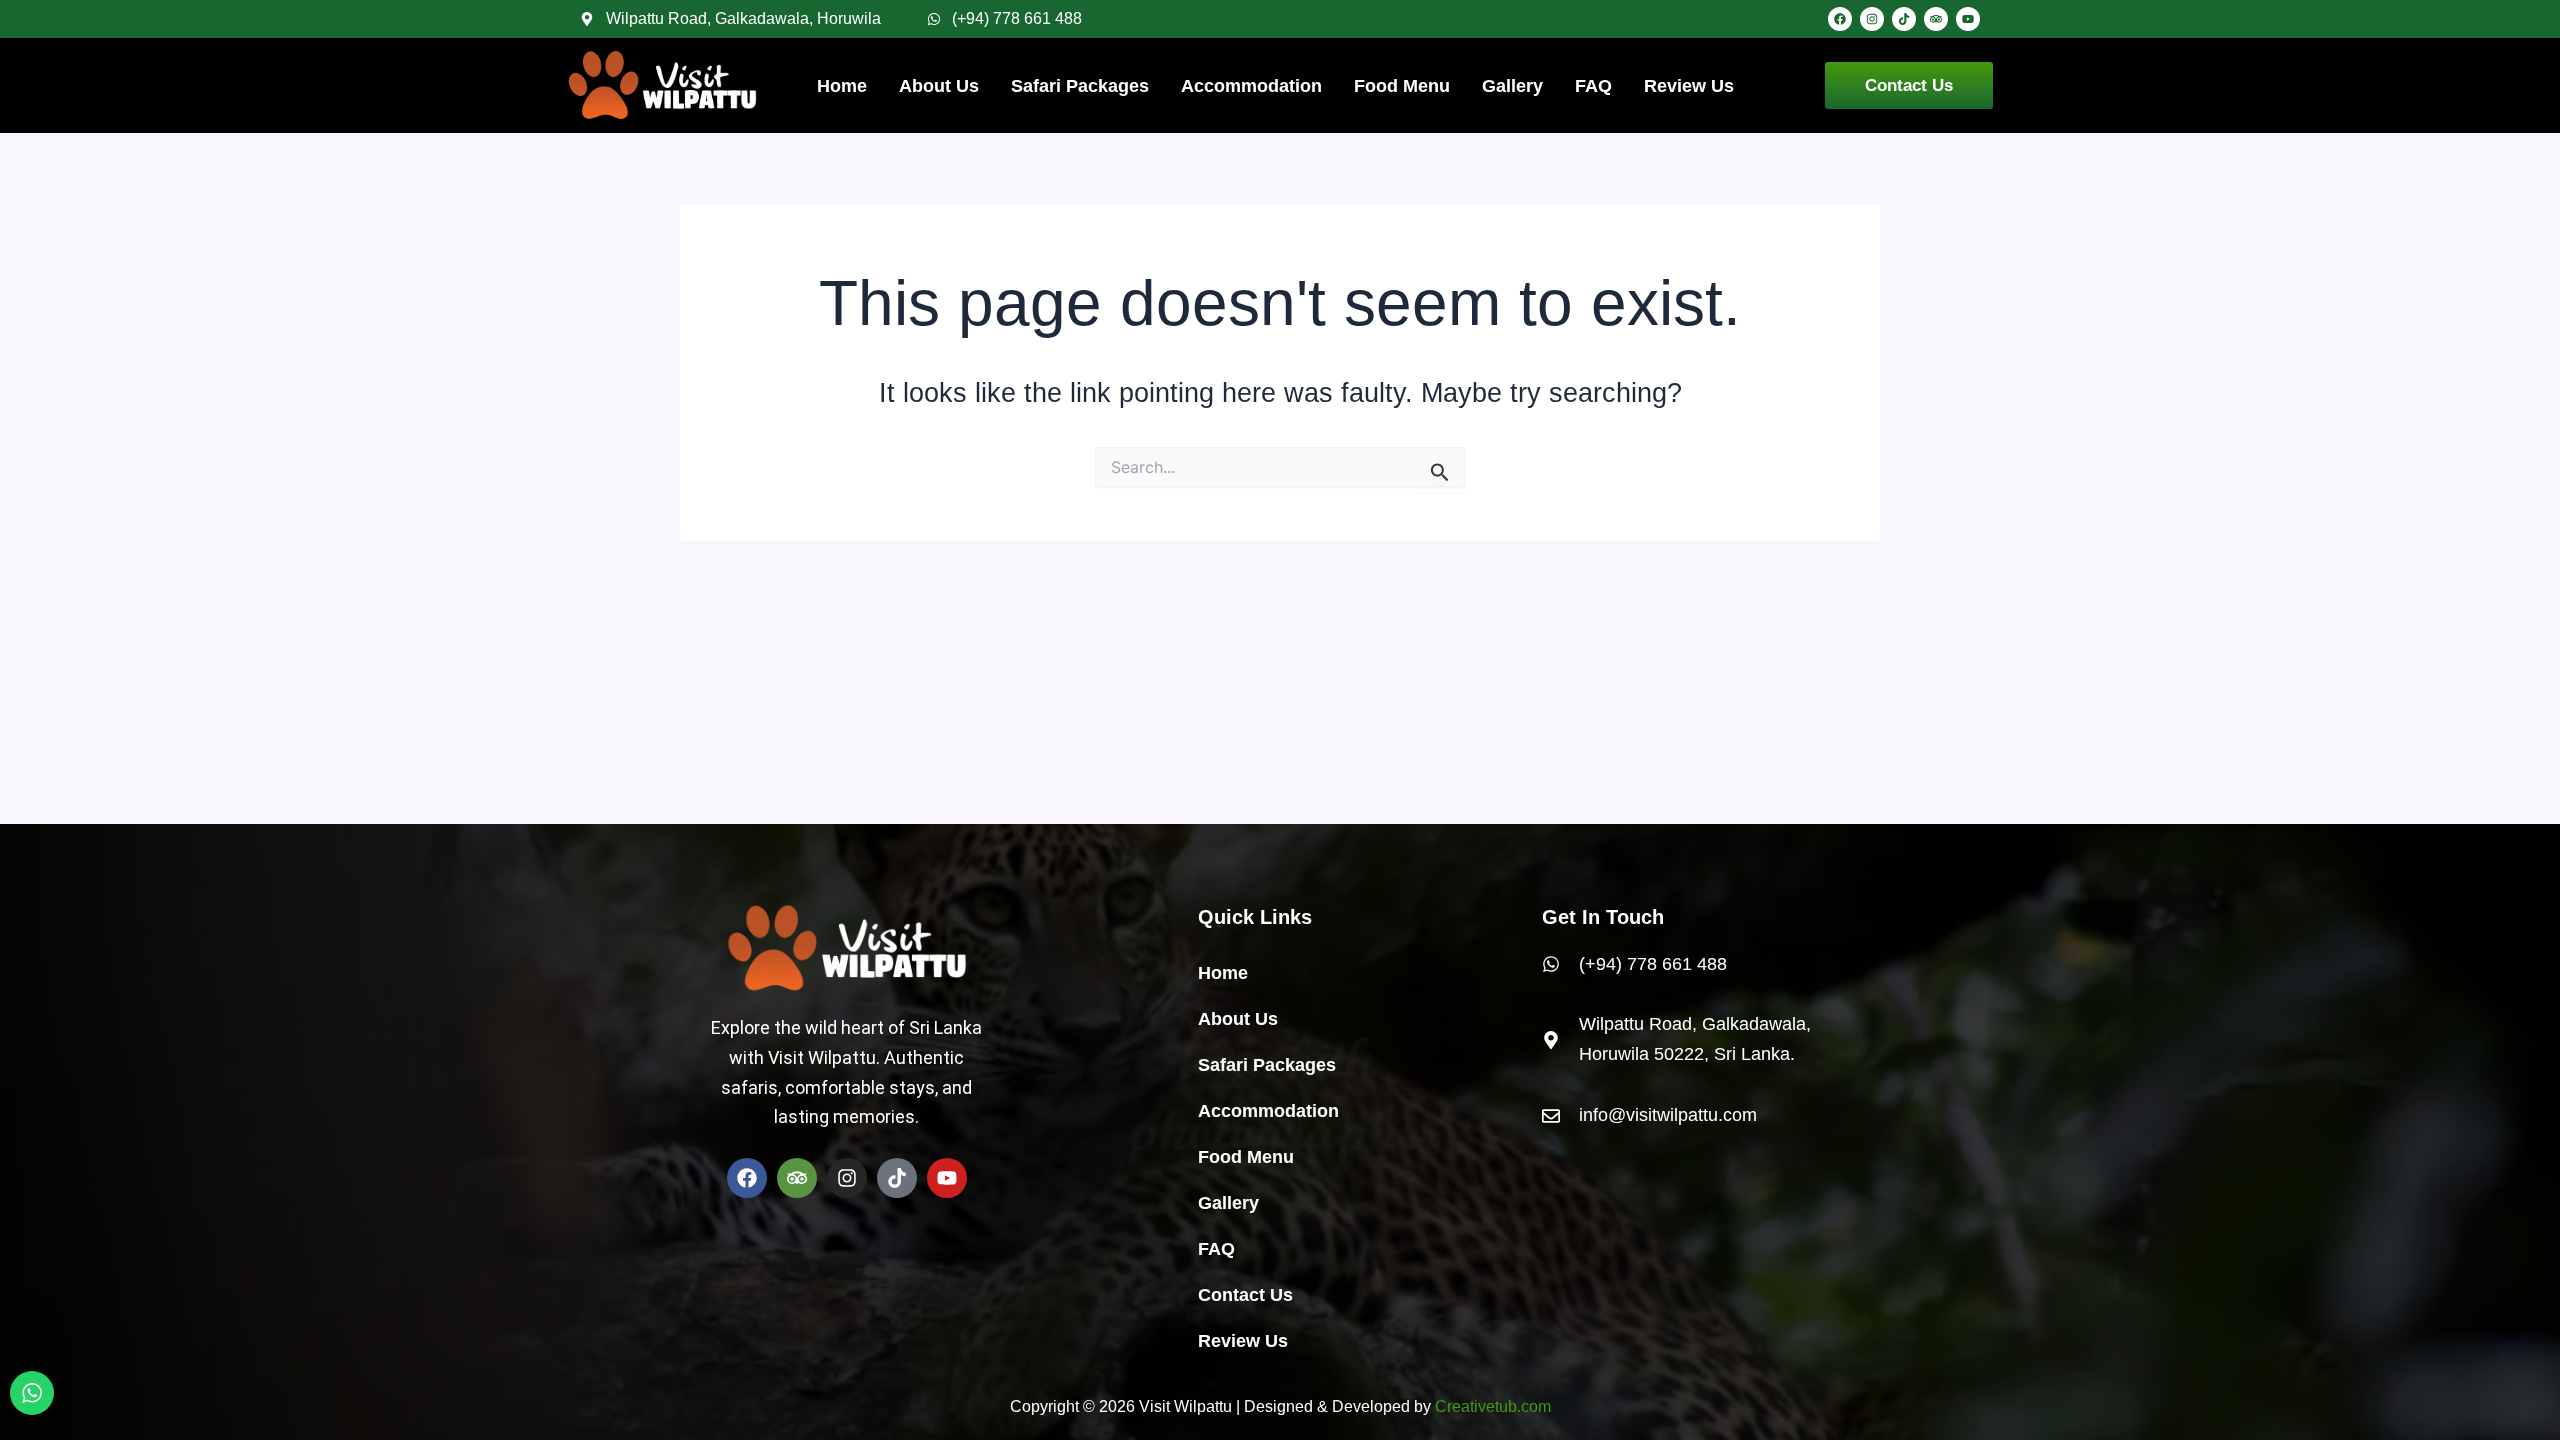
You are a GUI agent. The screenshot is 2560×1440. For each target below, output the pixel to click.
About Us (939, 86)
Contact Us (1245, 1295)
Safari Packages (1080, 86)
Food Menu (1402, 86)
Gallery (1512, 86)
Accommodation (1251, 86)
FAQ (1593, 86)
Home (842, 86)
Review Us (1689, 86)
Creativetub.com (1493, 1406)
